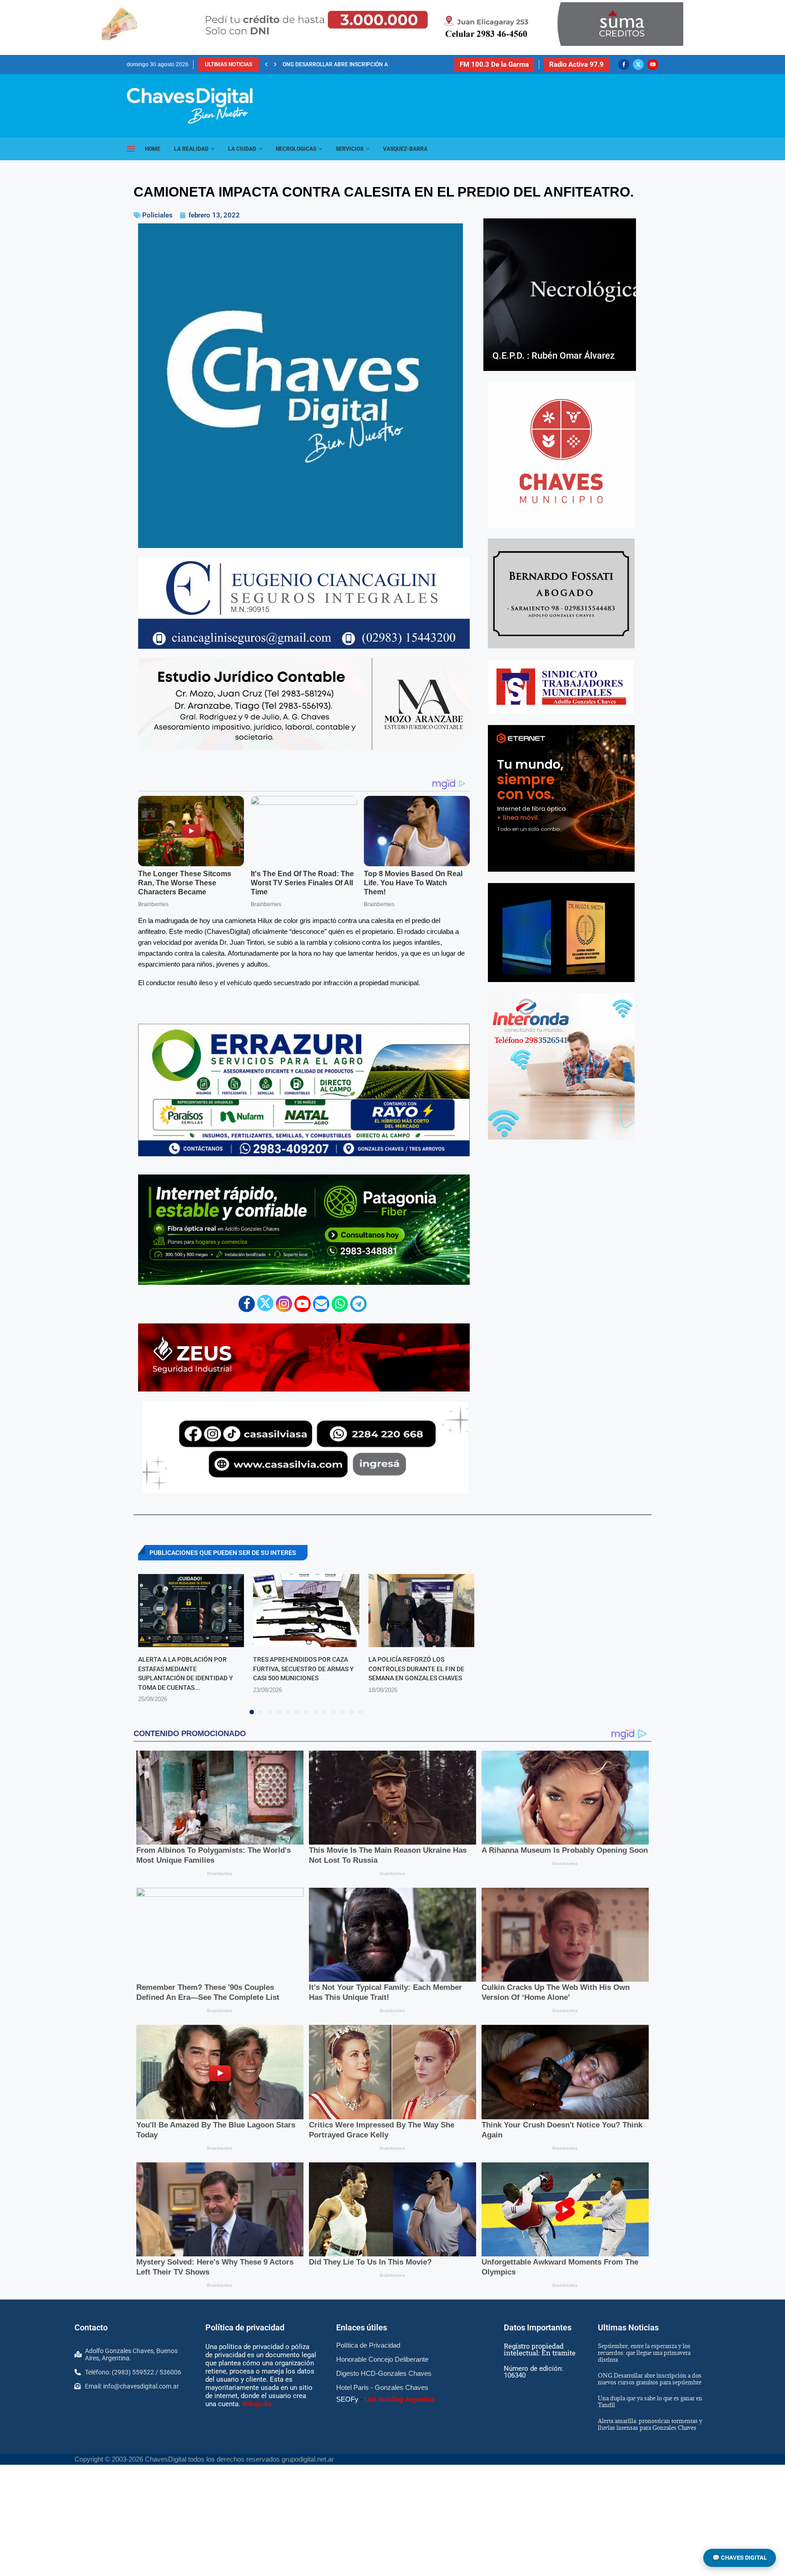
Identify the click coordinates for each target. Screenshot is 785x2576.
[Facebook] (624, 64)
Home (153, 149)
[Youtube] (653, 64)
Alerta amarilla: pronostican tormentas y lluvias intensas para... (380, 64)
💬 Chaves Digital (740, 2558)
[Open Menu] (131, 149)
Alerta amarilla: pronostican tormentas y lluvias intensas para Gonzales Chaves (650, 2424)
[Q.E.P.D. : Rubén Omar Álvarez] (560, 295)
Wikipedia (257, 2404)
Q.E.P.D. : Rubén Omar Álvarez (554, 355)
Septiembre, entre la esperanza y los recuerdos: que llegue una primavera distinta (644, 2353)
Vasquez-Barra (405, 149)
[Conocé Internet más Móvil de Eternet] (561, 798)
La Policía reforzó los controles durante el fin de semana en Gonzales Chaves (416, 1669)
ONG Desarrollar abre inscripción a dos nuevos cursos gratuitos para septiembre (650, 2379)
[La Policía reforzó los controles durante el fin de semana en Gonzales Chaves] (421, 1611)
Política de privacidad (245, 2327)
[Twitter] (638, 64)
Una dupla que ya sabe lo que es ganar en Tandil (650, 2401)
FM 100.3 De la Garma (494, 64)
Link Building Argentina (400, 2399)
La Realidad (191, 149)
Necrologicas (296, 149)
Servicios (350, 149)
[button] (266, 64)
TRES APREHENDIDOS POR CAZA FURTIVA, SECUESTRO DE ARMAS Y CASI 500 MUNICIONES (303, 1669)
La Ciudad (242, 149)
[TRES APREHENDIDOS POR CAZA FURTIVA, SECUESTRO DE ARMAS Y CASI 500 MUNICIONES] (306, 1611)
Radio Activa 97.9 (576, 64)
